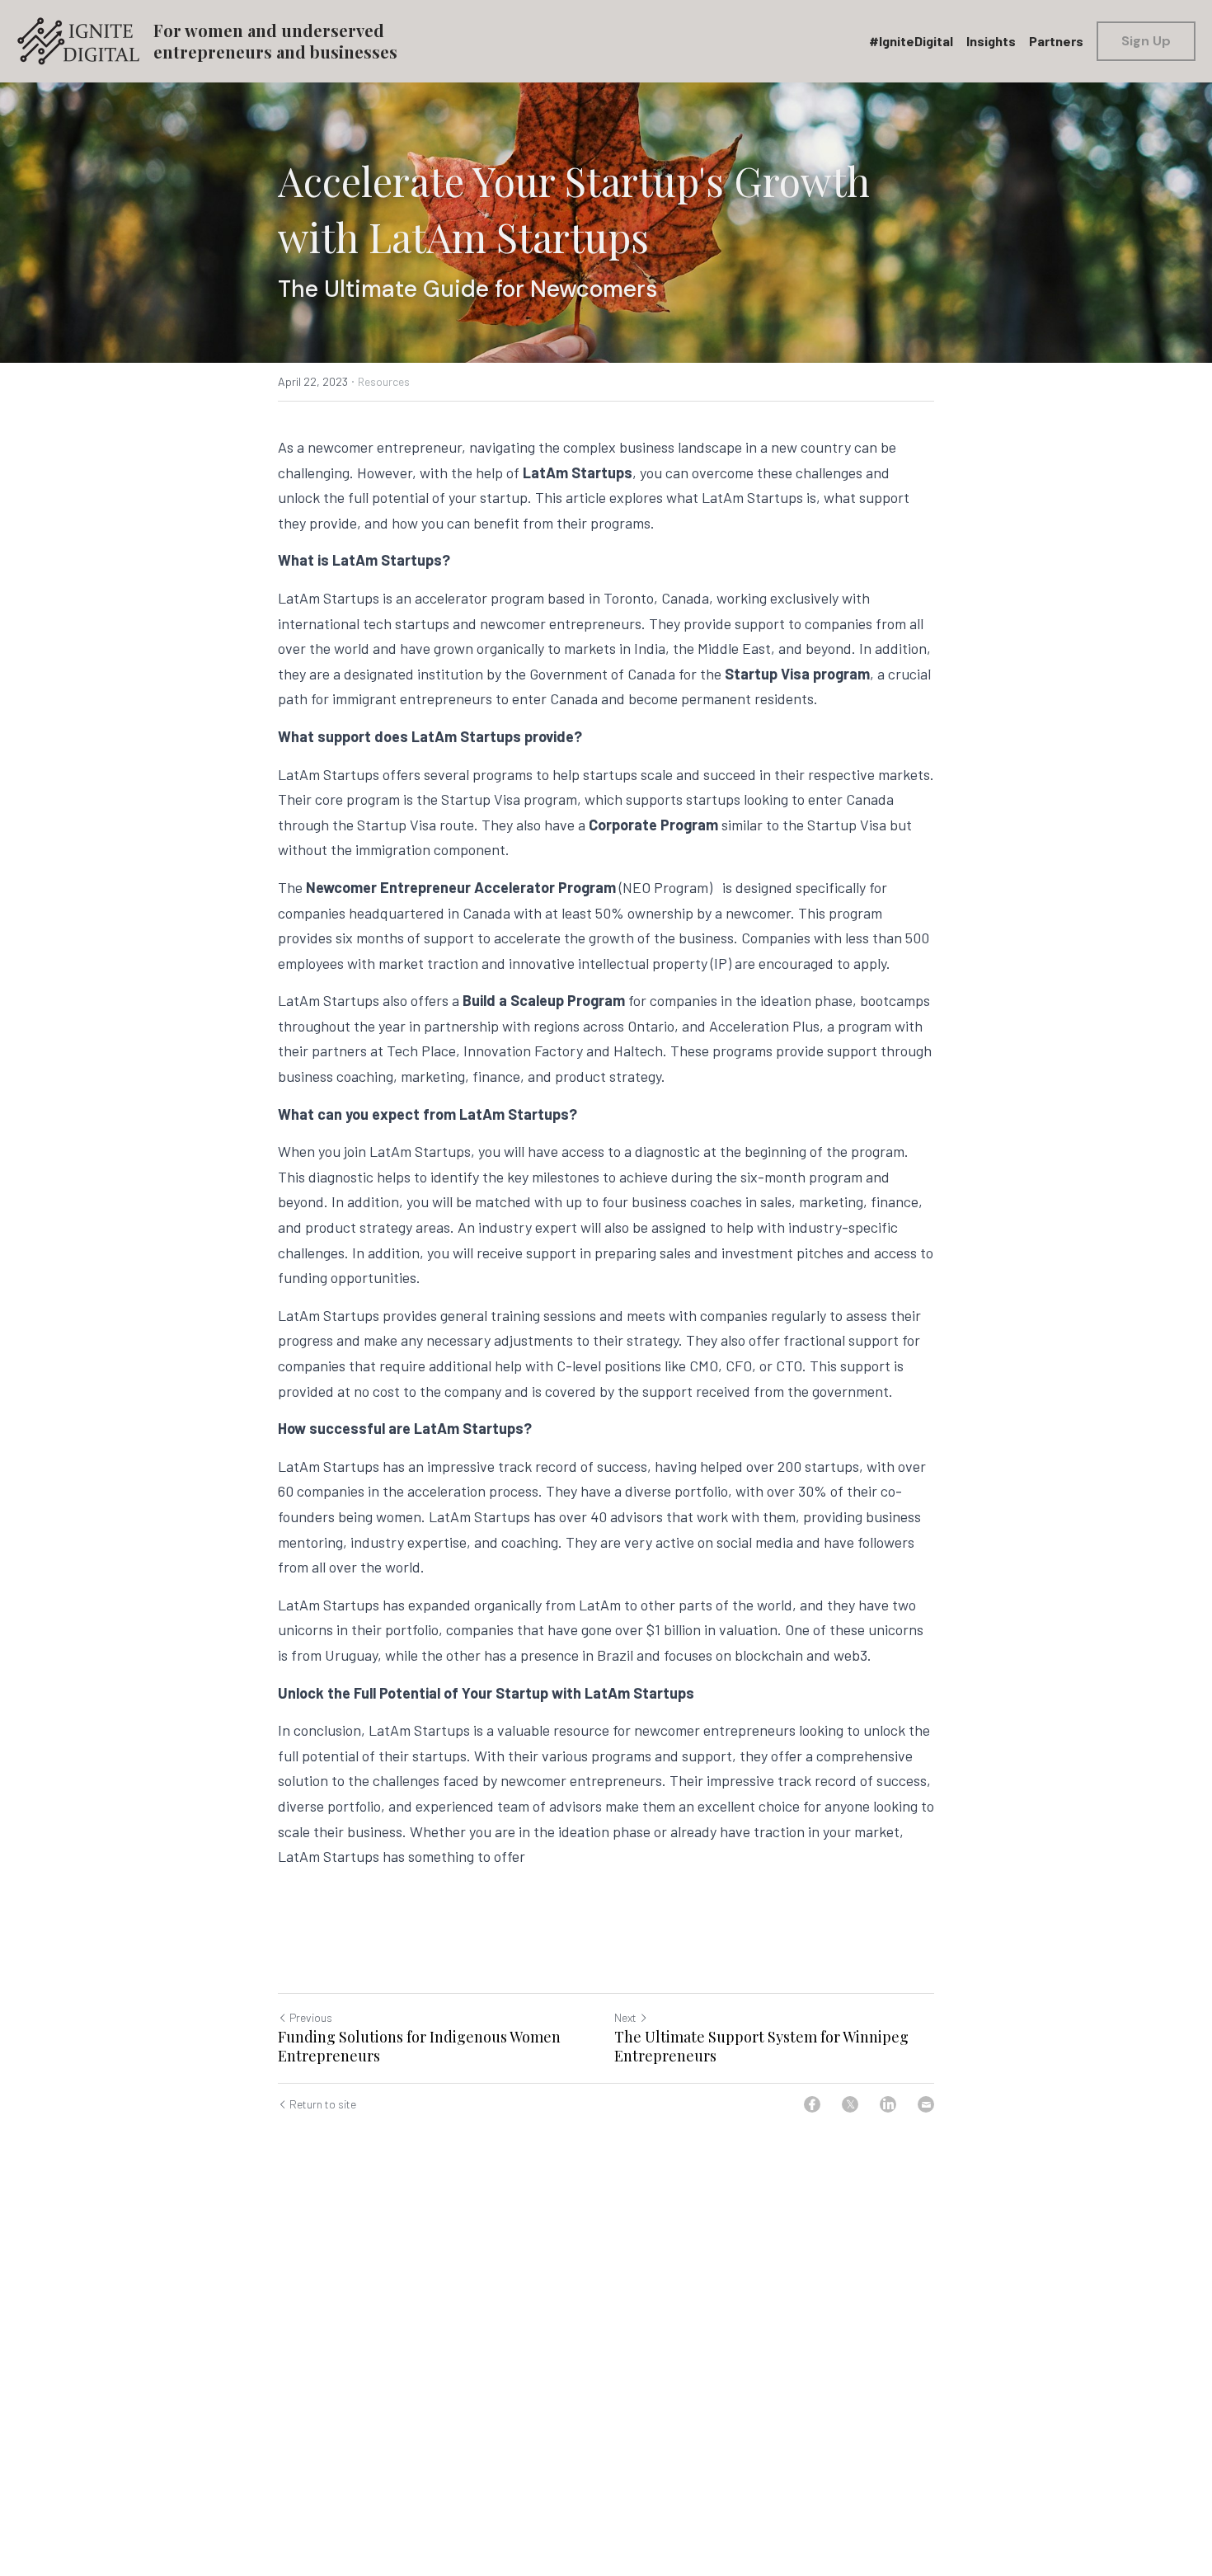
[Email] (926, 2104)
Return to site (323, 2104)
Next (625, 2017)
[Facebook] (812, 2104)
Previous (311, 2017)
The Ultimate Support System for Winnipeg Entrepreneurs (761, 2046)
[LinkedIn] (888, 2104)
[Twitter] (850, 2104)
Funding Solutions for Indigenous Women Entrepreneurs (419, 2046)
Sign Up (1146, 41)
